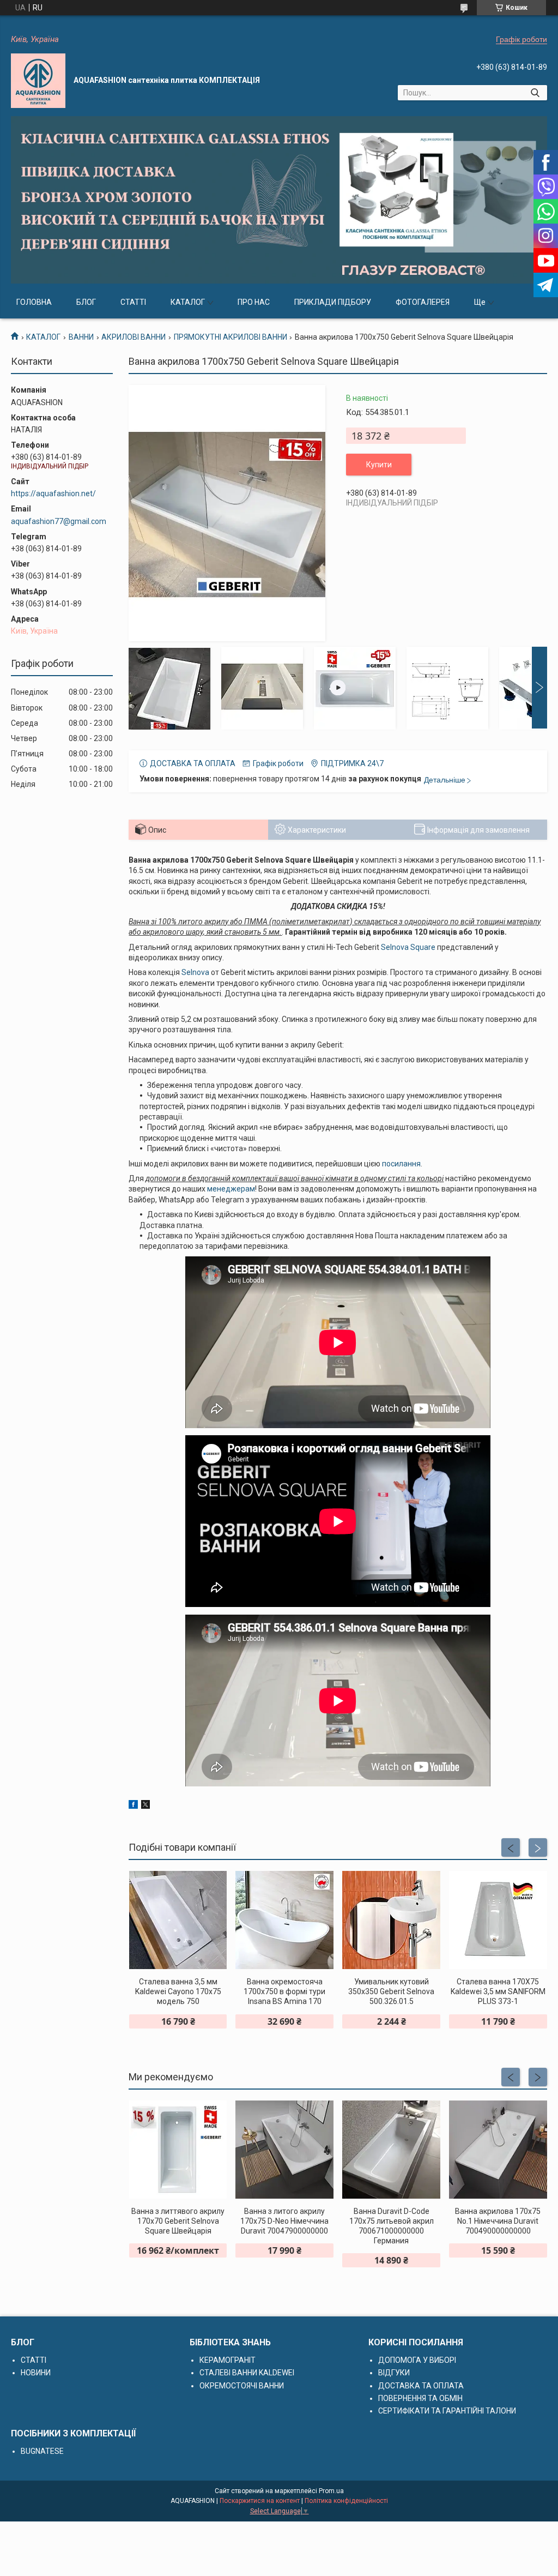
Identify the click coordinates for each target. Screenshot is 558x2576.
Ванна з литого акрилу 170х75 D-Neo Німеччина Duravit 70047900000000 (284, 2221)
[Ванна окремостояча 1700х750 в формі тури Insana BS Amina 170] (284, 1920)
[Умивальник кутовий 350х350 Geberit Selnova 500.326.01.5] (391, 1920)
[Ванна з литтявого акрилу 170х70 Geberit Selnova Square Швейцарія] (178, 2150)
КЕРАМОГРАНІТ (228, 2360)
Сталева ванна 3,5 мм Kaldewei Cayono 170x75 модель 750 (178, 1991)
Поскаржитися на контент (260, 2501)
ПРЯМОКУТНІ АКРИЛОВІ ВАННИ (231, 337)
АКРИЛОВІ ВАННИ (134, 337)
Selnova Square (408, 947)
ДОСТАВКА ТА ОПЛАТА (421, 2386)
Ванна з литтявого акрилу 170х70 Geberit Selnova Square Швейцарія (178, 2221)
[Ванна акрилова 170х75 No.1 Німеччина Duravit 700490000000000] (498, 2150)
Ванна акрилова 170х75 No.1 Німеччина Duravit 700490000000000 (498, 2221)
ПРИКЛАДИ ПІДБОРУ (333, 302)
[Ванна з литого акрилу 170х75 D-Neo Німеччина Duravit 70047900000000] (284, 2150)
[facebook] (133, 1806)
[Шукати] (535, 93)
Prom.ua (331, 2491)
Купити (379, 465)
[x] (145, 1806)
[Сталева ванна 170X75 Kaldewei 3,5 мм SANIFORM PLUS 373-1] (498, 1920)
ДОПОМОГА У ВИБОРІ (417, 2360)
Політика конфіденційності (346, 2501)
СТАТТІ (133, 302)
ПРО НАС (254, 302)
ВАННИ (81, 337)
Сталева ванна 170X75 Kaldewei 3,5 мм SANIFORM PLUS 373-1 (498, 1991)
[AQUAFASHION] (38, 81)
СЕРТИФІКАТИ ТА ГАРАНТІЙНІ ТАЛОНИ (447, 2411)
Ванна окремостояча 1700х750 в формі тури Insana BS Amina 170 (284, 1991)
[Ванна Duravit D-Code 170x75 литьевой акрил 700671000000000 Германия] (391, 2150)
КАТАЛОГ (188, 302)
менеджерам (231, 1189)
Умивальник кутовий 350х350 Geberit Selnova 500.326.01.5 (391, 1991)
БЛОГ (86, 302)
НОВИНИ (36, 2373)
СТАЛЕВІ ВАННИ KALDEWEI (247, 2373)
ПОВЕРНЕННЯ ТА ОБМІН (420, 2398)
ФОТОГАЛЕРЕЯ (423, 302)
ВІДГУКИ (394, 2373)
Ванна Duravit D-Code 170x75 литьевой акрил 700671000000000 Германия (392, 2226)
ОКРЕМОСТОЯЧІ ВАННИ (242, 2386)
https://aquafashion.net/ (53, 493)
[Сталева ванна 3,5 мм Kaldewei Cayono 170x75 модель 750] (178, 1920)
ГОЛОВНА (34, 302)
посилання (401, 1164)
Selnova (195, 972)
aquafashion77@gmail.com (59, 521)
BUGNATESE (42, 2451)
